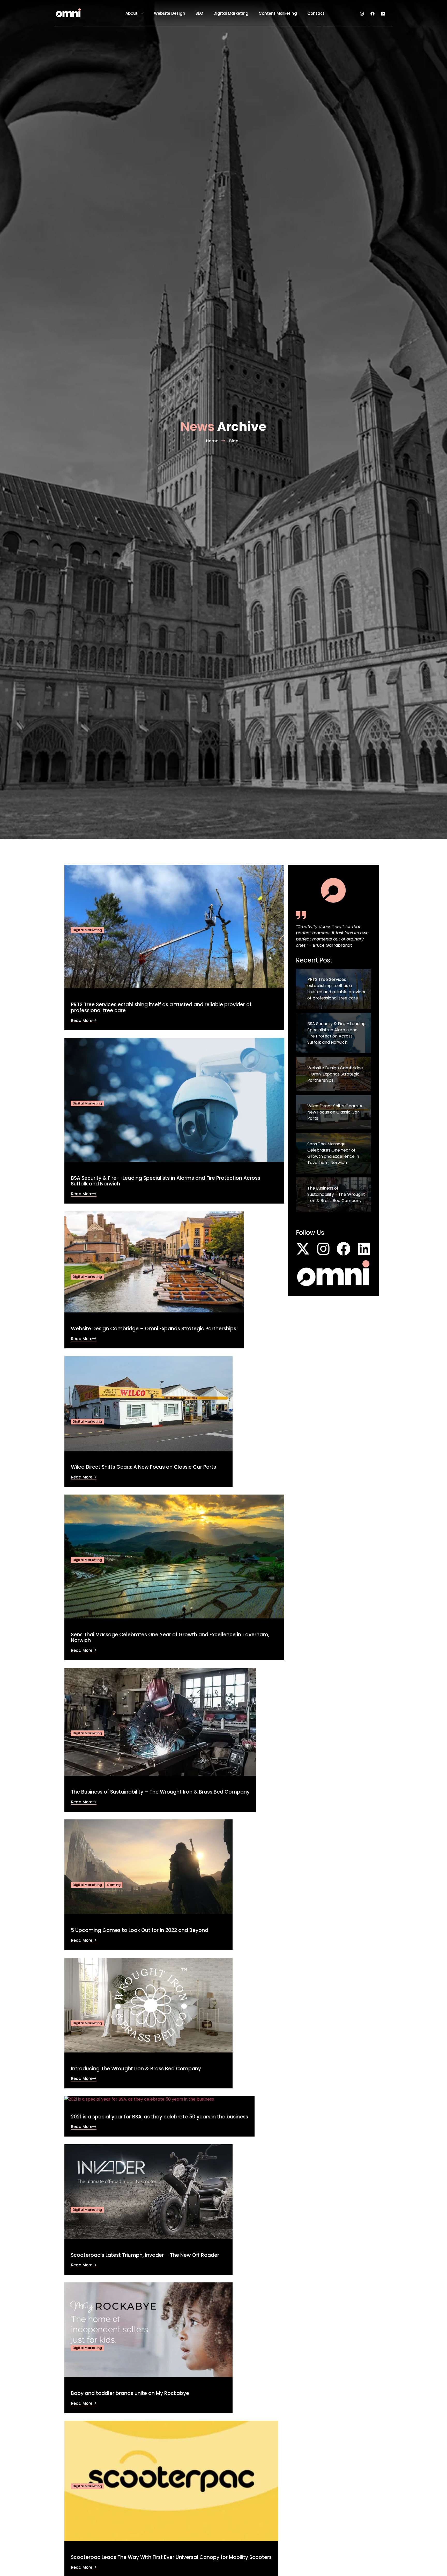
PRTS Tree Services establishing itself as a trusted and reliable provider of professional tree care (161, 1007)
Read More (82, 1021)
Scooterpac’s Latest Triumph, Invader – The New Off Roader (145, 2255)
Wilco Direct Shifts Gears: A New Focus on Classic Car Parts (143, 1467)
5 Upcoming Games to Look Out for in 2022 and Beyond (140, 1930)
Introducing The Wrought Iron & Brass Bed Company (136, 2069)
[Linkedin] (383, 14)
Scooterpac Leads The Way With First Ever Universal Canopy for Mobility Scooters (171, 2557)
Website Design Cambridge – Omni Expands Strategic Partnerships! (154, 1329)
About (132, 13)
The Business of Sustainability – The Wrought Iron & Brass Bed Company (160, 1792)
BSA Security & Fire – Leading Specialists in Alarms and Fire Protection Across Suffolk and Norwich (166, 1181)
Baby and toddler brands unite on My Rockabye (130, 2393)
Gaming (114, 1885)
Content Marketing (278, 13)
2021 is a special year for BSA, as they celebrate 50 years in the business (159, 2117)
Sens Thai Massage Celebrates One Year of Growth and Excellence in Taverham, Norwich (170, 1638)
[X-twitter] (303, 1249)
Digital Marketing (231, 13)
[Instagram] (362, 14)
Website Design (170, 13)
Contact (316, 13)
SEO (199, 13)
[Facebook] (373, 14)
